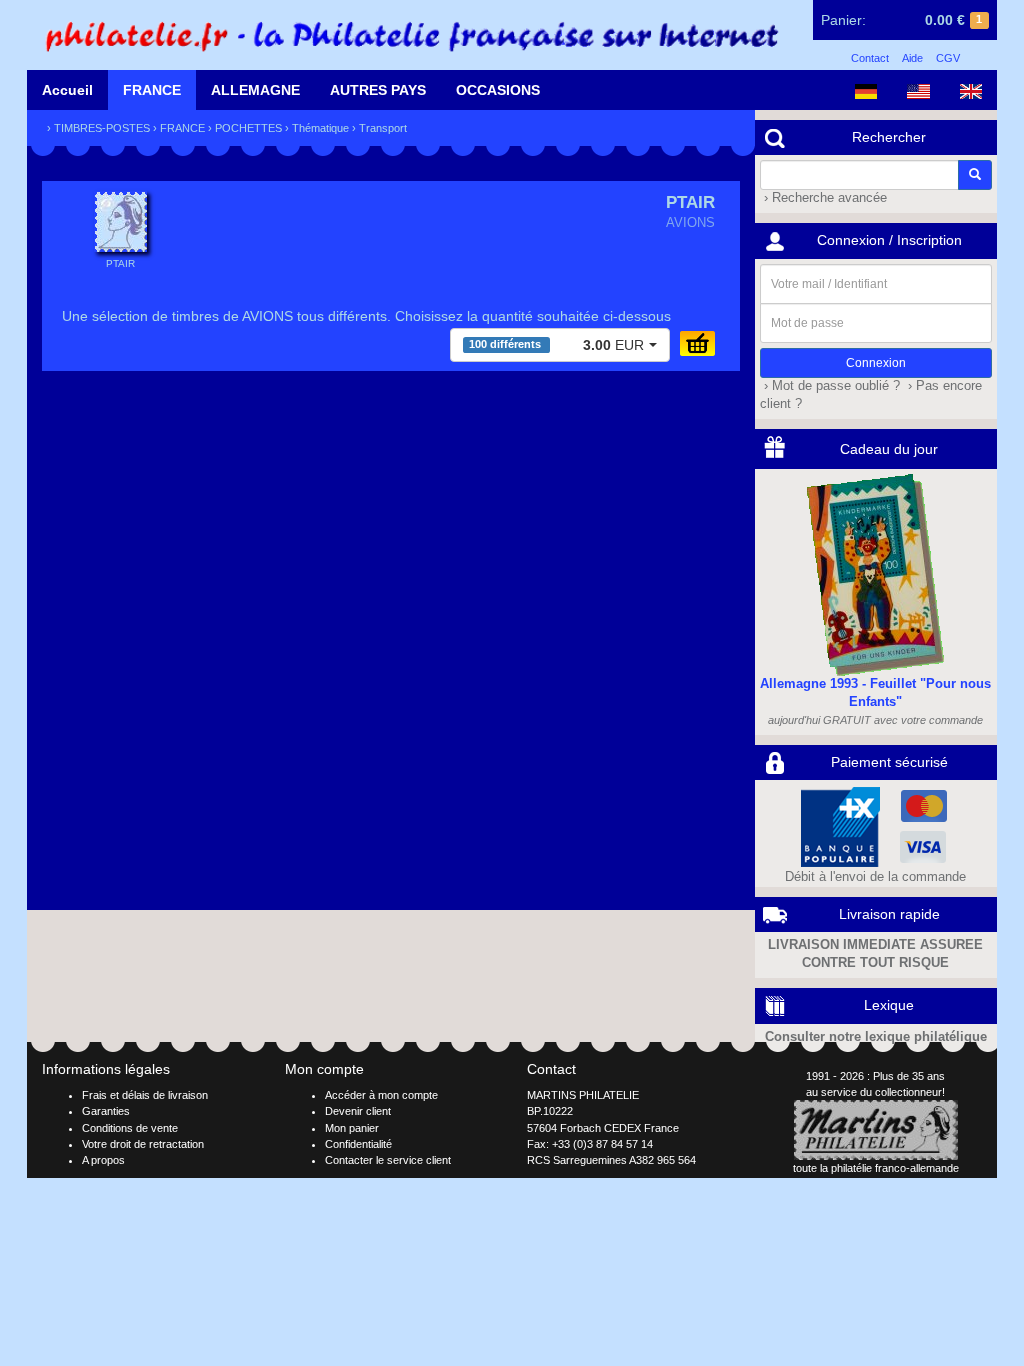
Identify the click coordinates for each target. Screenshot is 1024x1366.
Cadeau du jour (889, 449)
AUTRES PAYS (378, 90)
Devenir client (358, 1111)
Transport (383, 128)
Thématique (320, 128)
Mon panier (352, 1128)
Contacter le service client (388, 1160)
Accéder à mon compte (381, 1095)
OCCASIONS (498, 90)
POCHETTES (248, 128)
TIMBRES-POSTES (102, 128)
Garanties (106, 1111)
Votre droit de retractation (143, 1144)
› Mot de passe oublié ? (830, 386)
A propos (103, 1160)
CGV (948, 58)
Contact (870, 58)
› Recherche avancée (823, 198)
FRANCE (152, 90)
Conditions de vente (130, 1128)
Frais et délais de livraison (145, 1095)
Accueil (67, 90)
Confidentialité (358, 1144)
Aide (912, 58)
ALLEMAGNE (255, 90)
